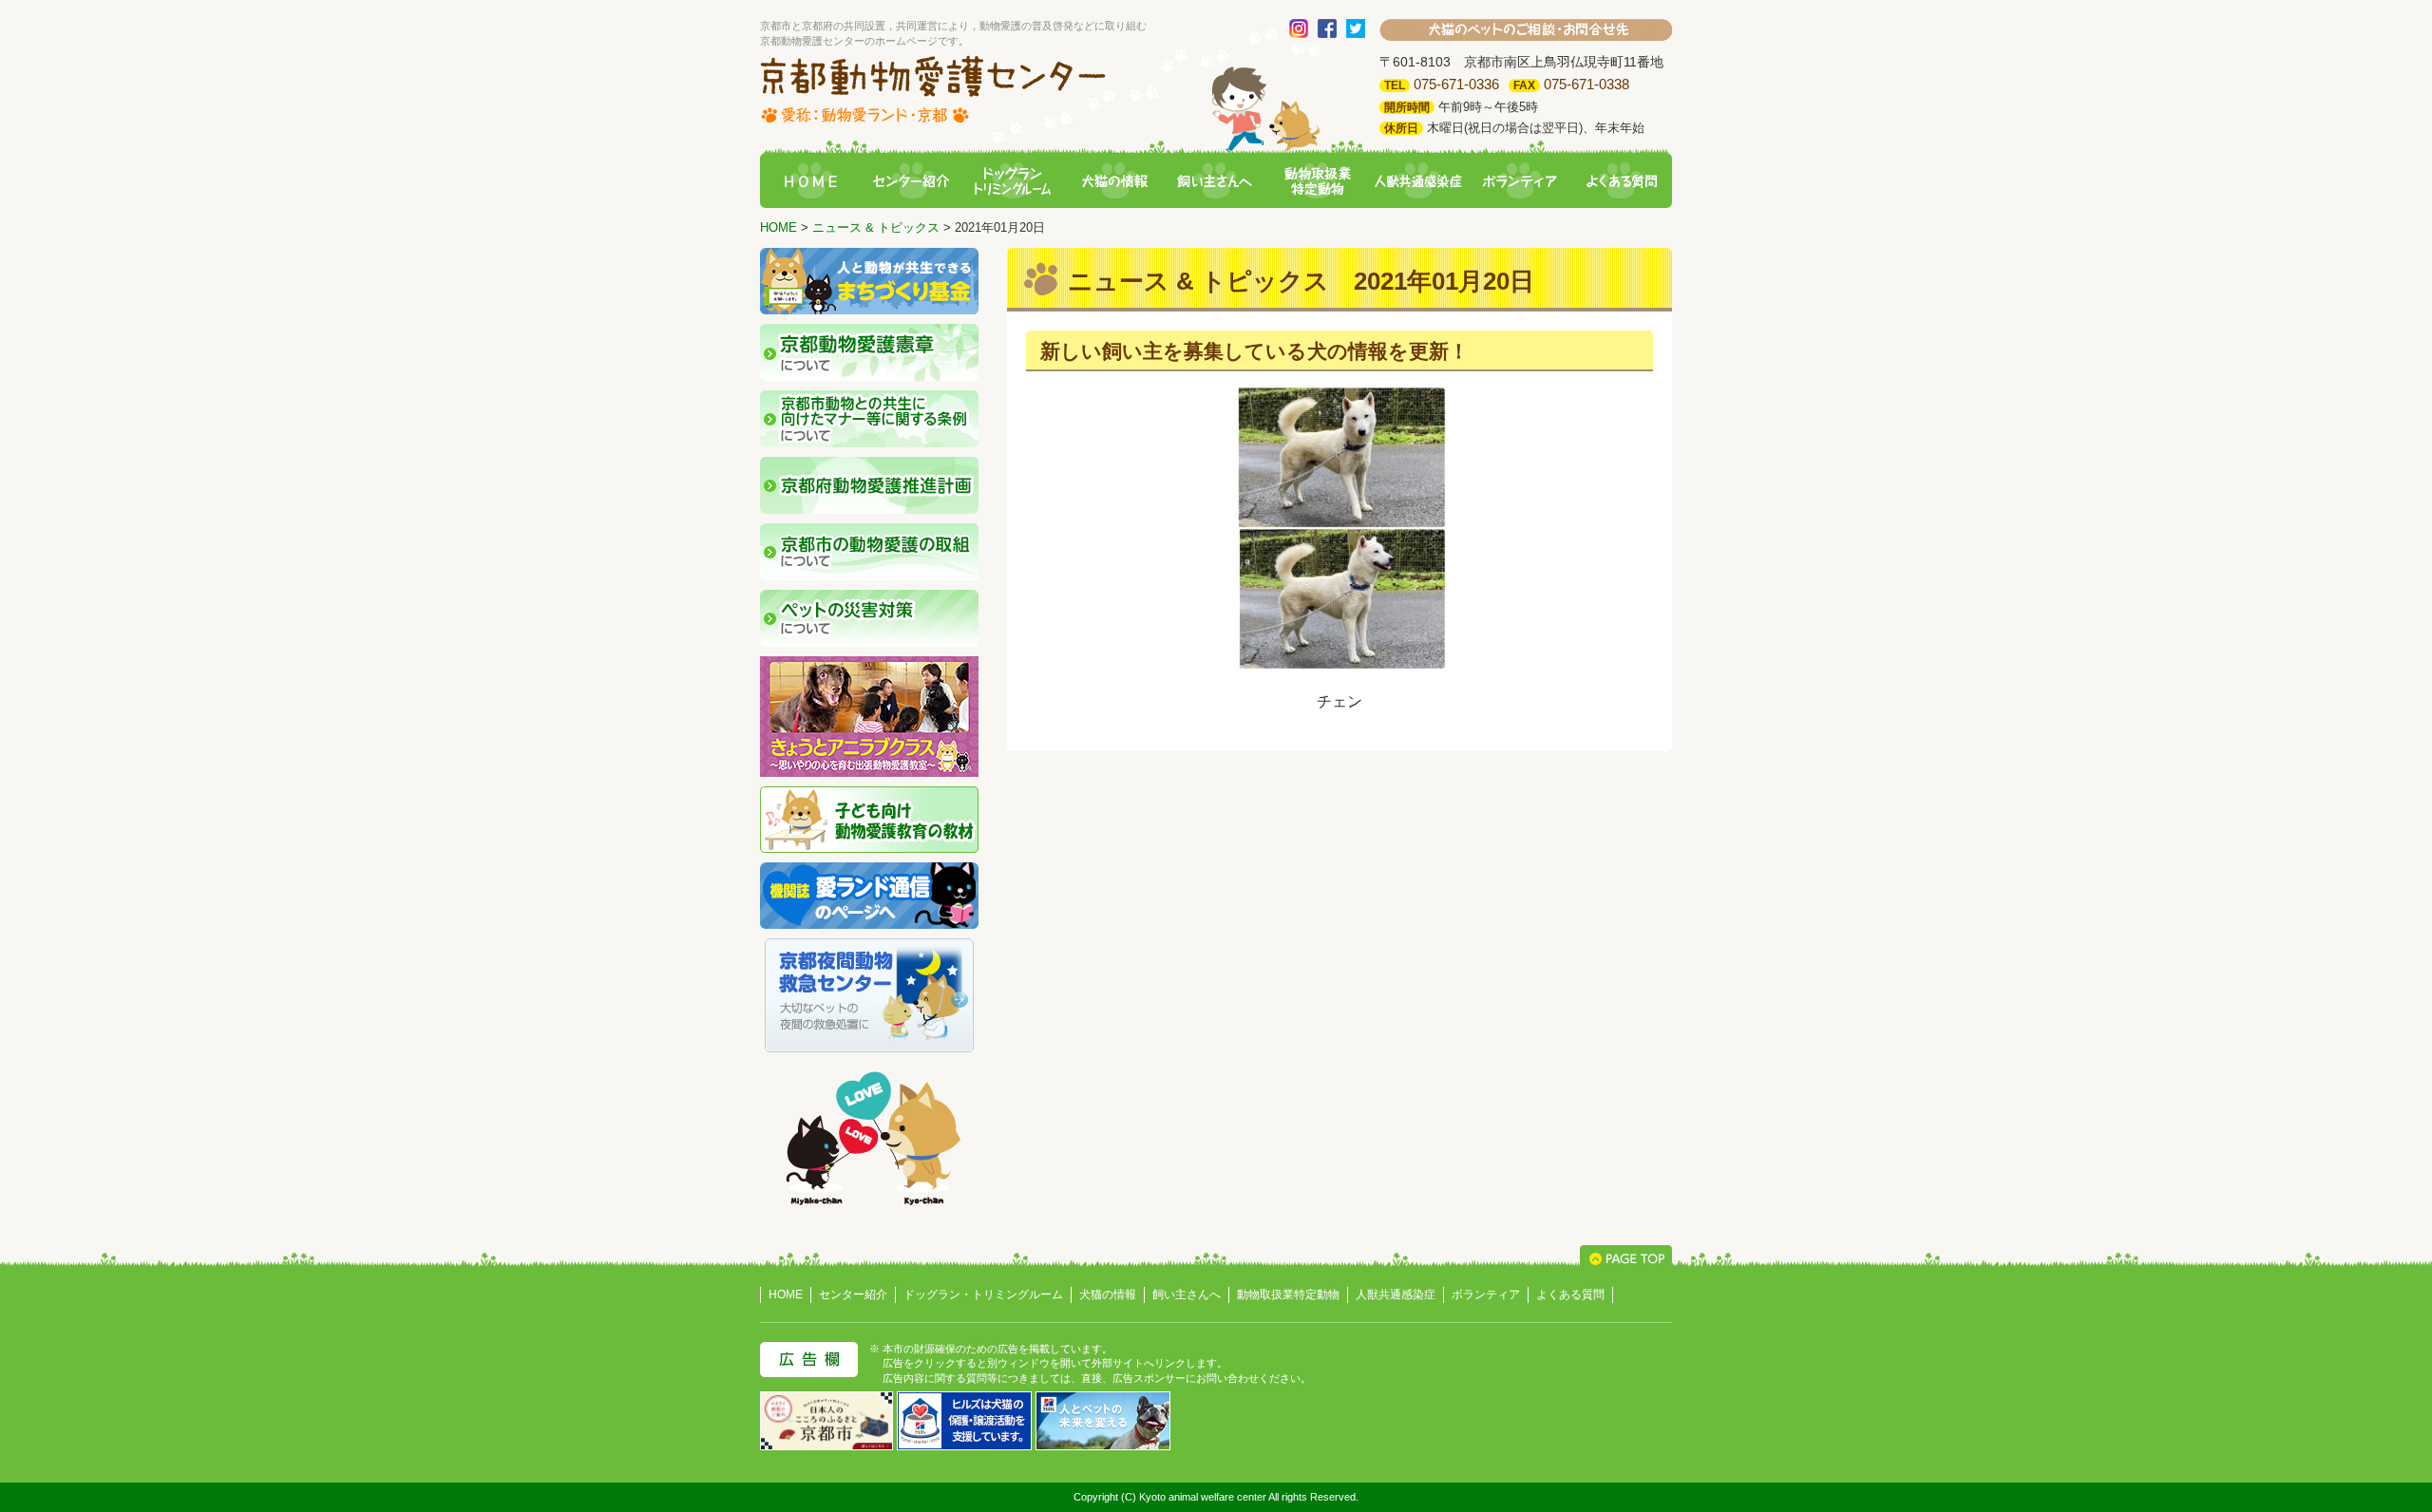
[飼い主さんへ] (1216, 182)
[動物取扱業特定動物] (1317, 182)
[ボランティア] (1520, 182)
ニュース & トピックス (876, 227)
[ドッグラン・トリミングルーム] (1013, 182)
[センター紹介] (911, 182)
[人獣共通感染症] (1418, 182)
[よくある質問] (1622, 182)
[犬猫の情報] (1114, 182)
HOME (779, 227)
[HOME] (810, 182)
